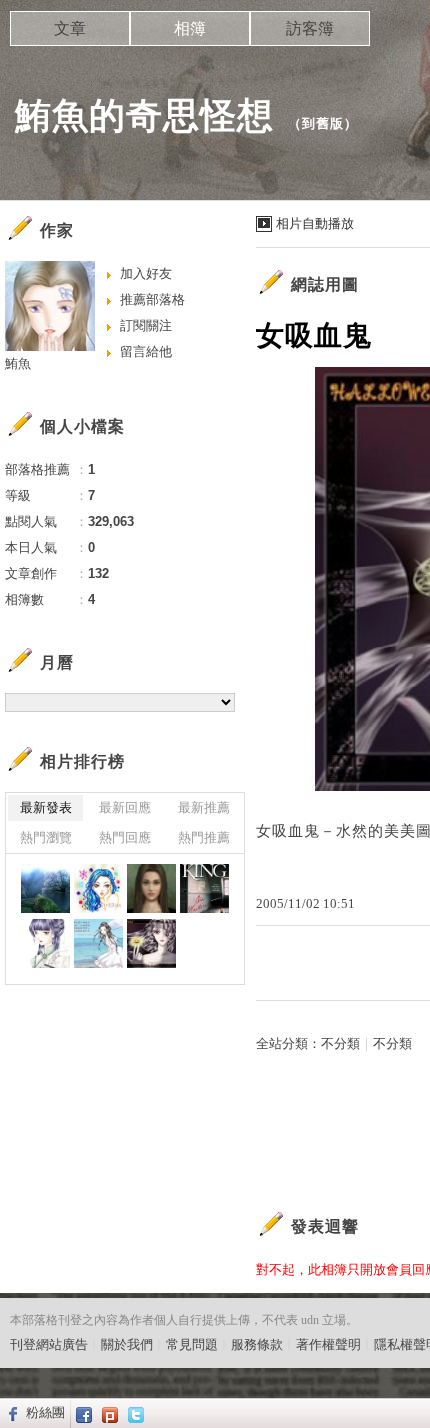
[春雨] (45, 888)
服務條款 (257, 1344)
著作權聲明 (328, 1344)
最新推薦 (204, 807)
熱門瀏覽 (46, 837)
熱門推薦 (204, 837)
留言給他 (146, 351)
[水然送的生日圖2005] (98, 943)
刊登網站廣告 (49, 1344)
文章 (70, 28)
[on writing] (204, 888)
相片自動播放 (315, 223)
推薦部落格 (152, 299)
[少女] (151, 888)
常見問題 (192, 1344)
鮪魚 (18, 363)
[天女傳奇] (45, 943)
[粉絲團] (10, 1413)
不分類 (340, 1043)
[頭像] (98, 888)
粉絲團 (45, 1412)
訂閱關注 (146, 325)
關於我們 (127, 1344)
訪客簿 (310, 28)
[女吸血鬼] (151, 943)
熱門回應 (125, 837)
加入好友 (146, 273)
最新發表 (46, 807)
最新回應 (125, 807)
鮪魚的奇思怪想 (144, 115)
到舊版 (323, 123)
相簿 (190, 28)
